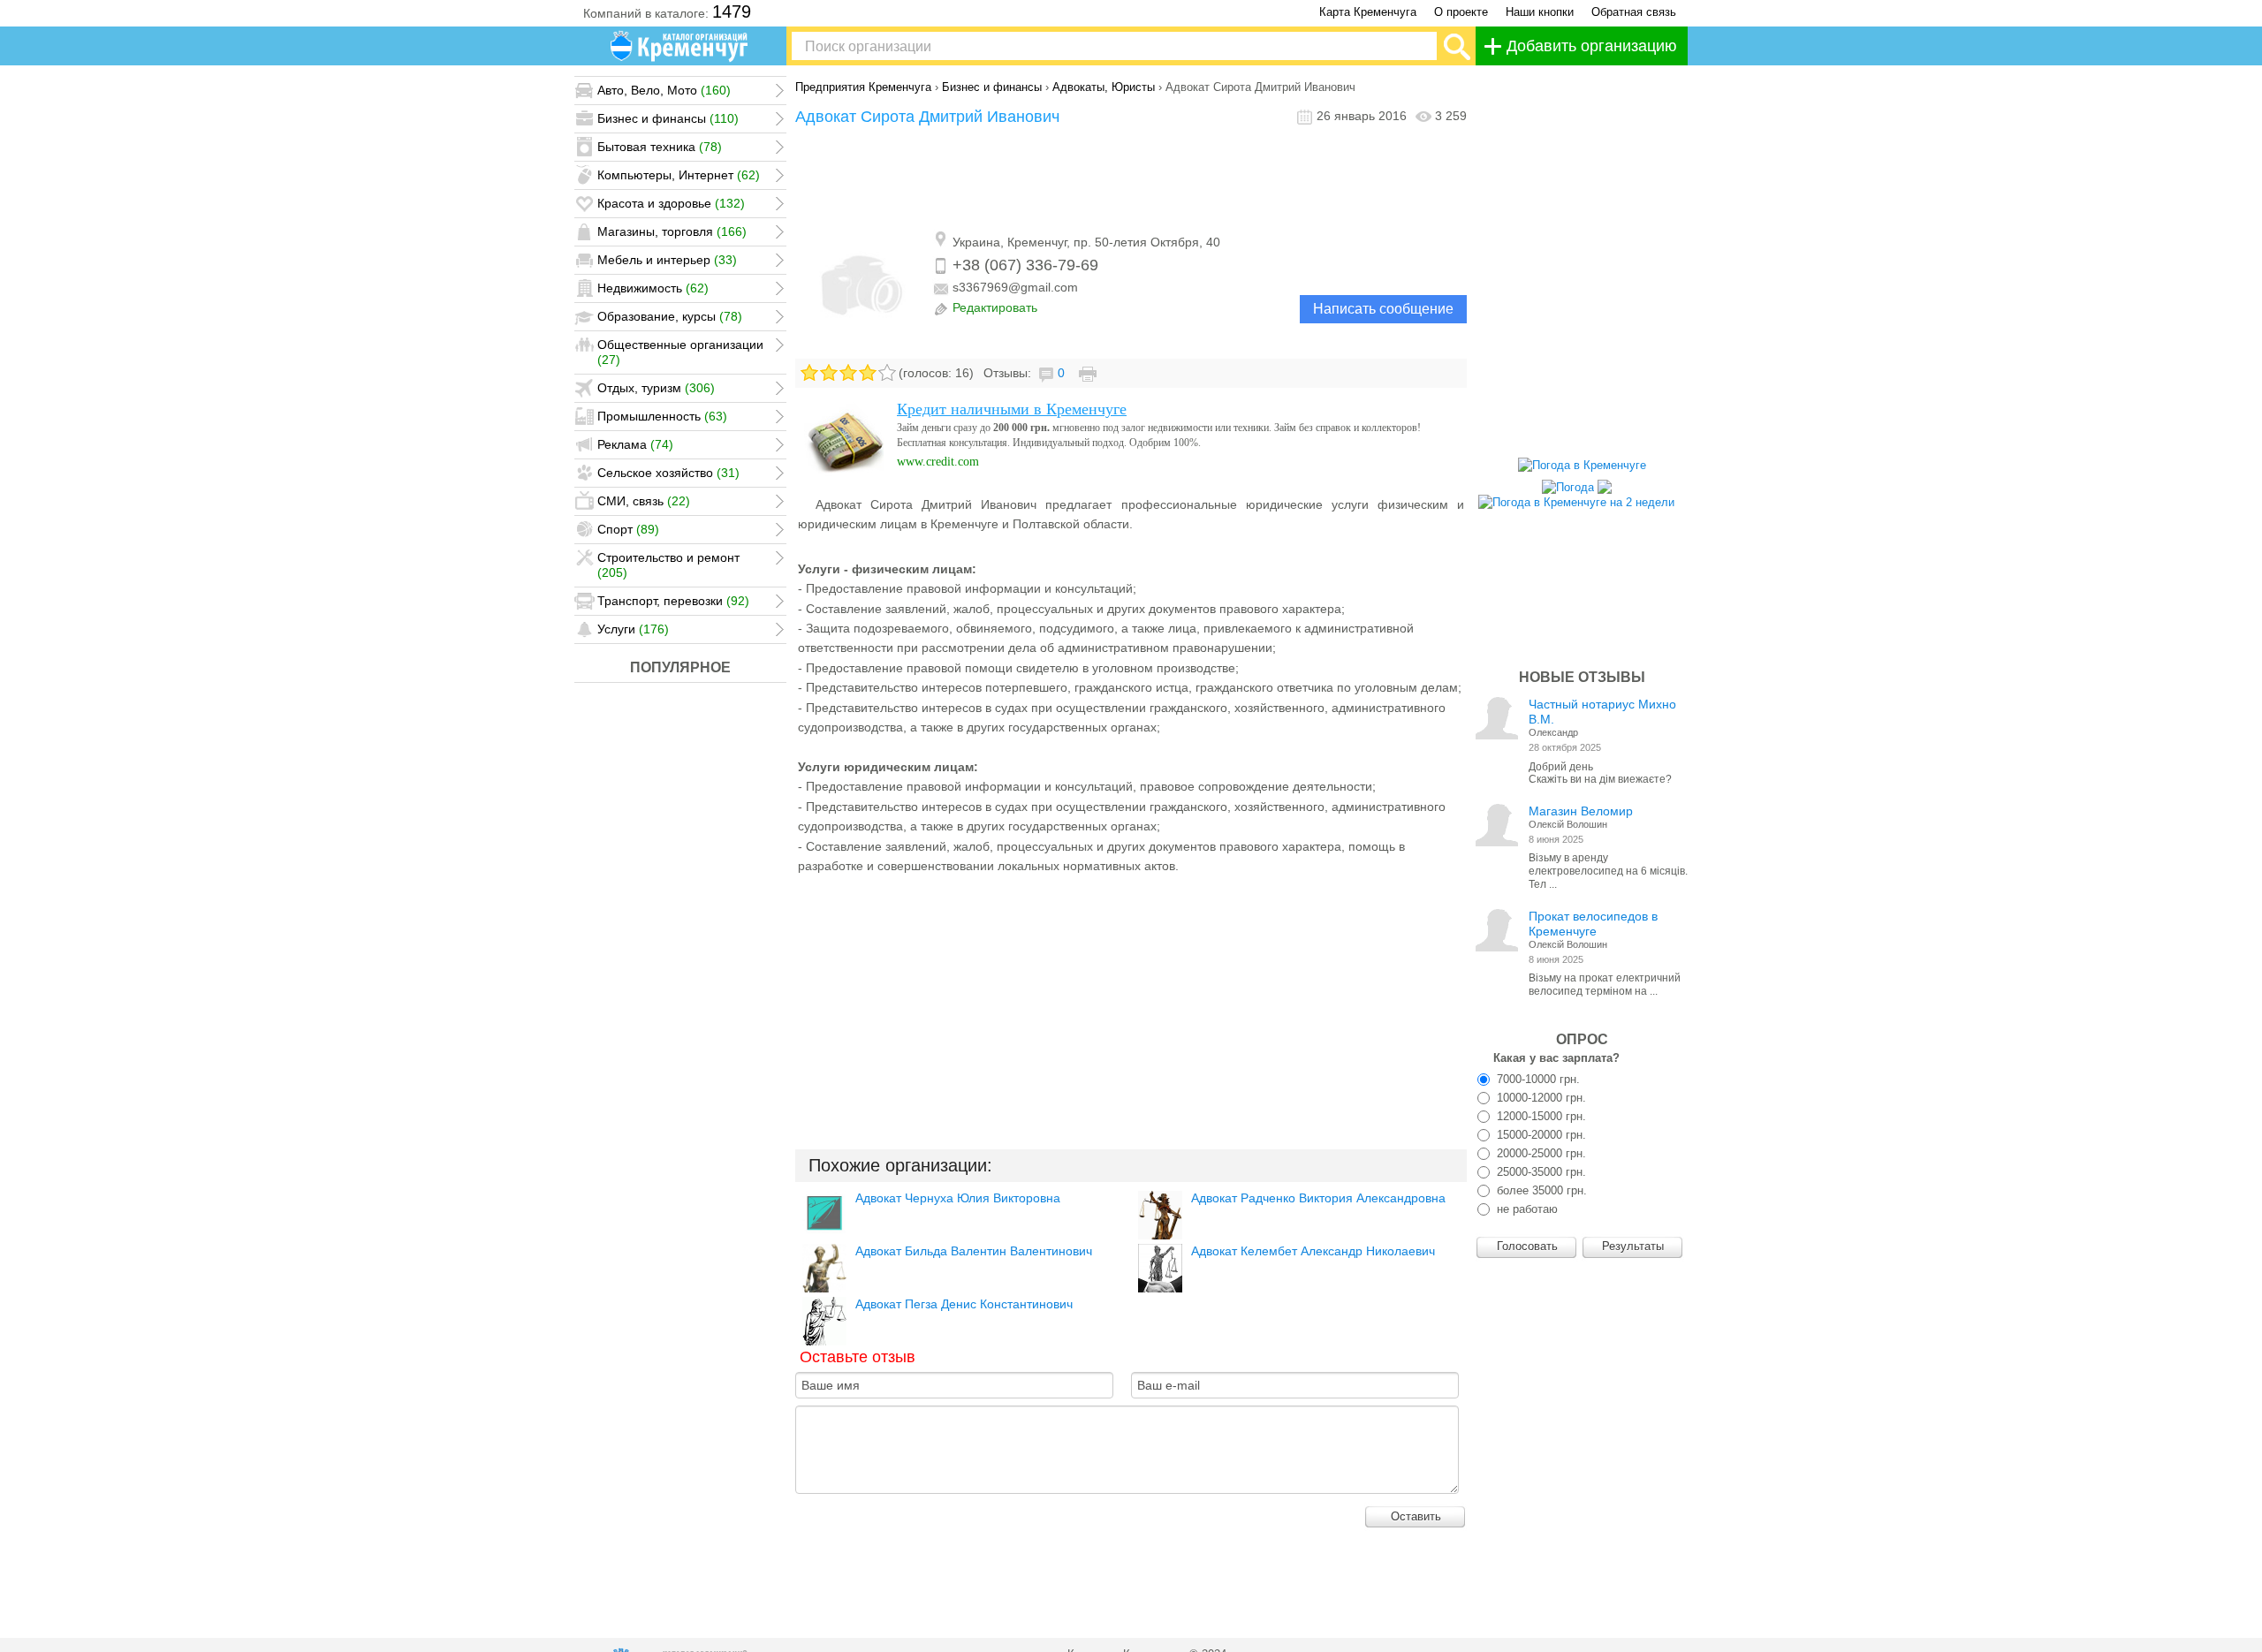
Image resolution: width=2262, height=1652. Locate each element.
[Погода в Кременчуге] (1582, 465)
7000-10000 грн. (1537, 1079)
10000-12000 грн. (1540, 1098)
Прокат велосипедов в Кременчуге (1593, 924)
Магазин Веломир (1581, 811)
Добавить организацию (1592, 46)
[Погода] (1577, 483)
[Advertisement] (1131, 179)
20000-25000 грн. (1540, 1153)
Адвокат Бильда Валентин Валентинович (974, 1251)
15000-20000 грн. (1540, 1135)
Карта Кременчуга (1368, 12)
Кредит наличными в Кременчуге (1012, 409)
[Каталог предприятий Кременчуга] (680, 46)
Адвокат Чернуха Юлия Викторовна (958, 1198)
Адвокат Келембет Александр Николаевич (1313, 1251)
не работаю (1526, 1209)
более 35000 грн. (1540, 1190)
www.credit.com (938, 462)
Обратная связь (1634, 12)
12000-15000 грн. (1540, 1116)
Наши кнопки (1540, 12)
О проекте (1461, 12)
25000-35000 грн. (1540, 1172)
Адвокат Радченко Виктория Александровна (1318, 1198)
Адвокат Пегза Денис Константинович (964, 1304)
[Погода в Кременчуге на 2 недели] (1576, 498)
